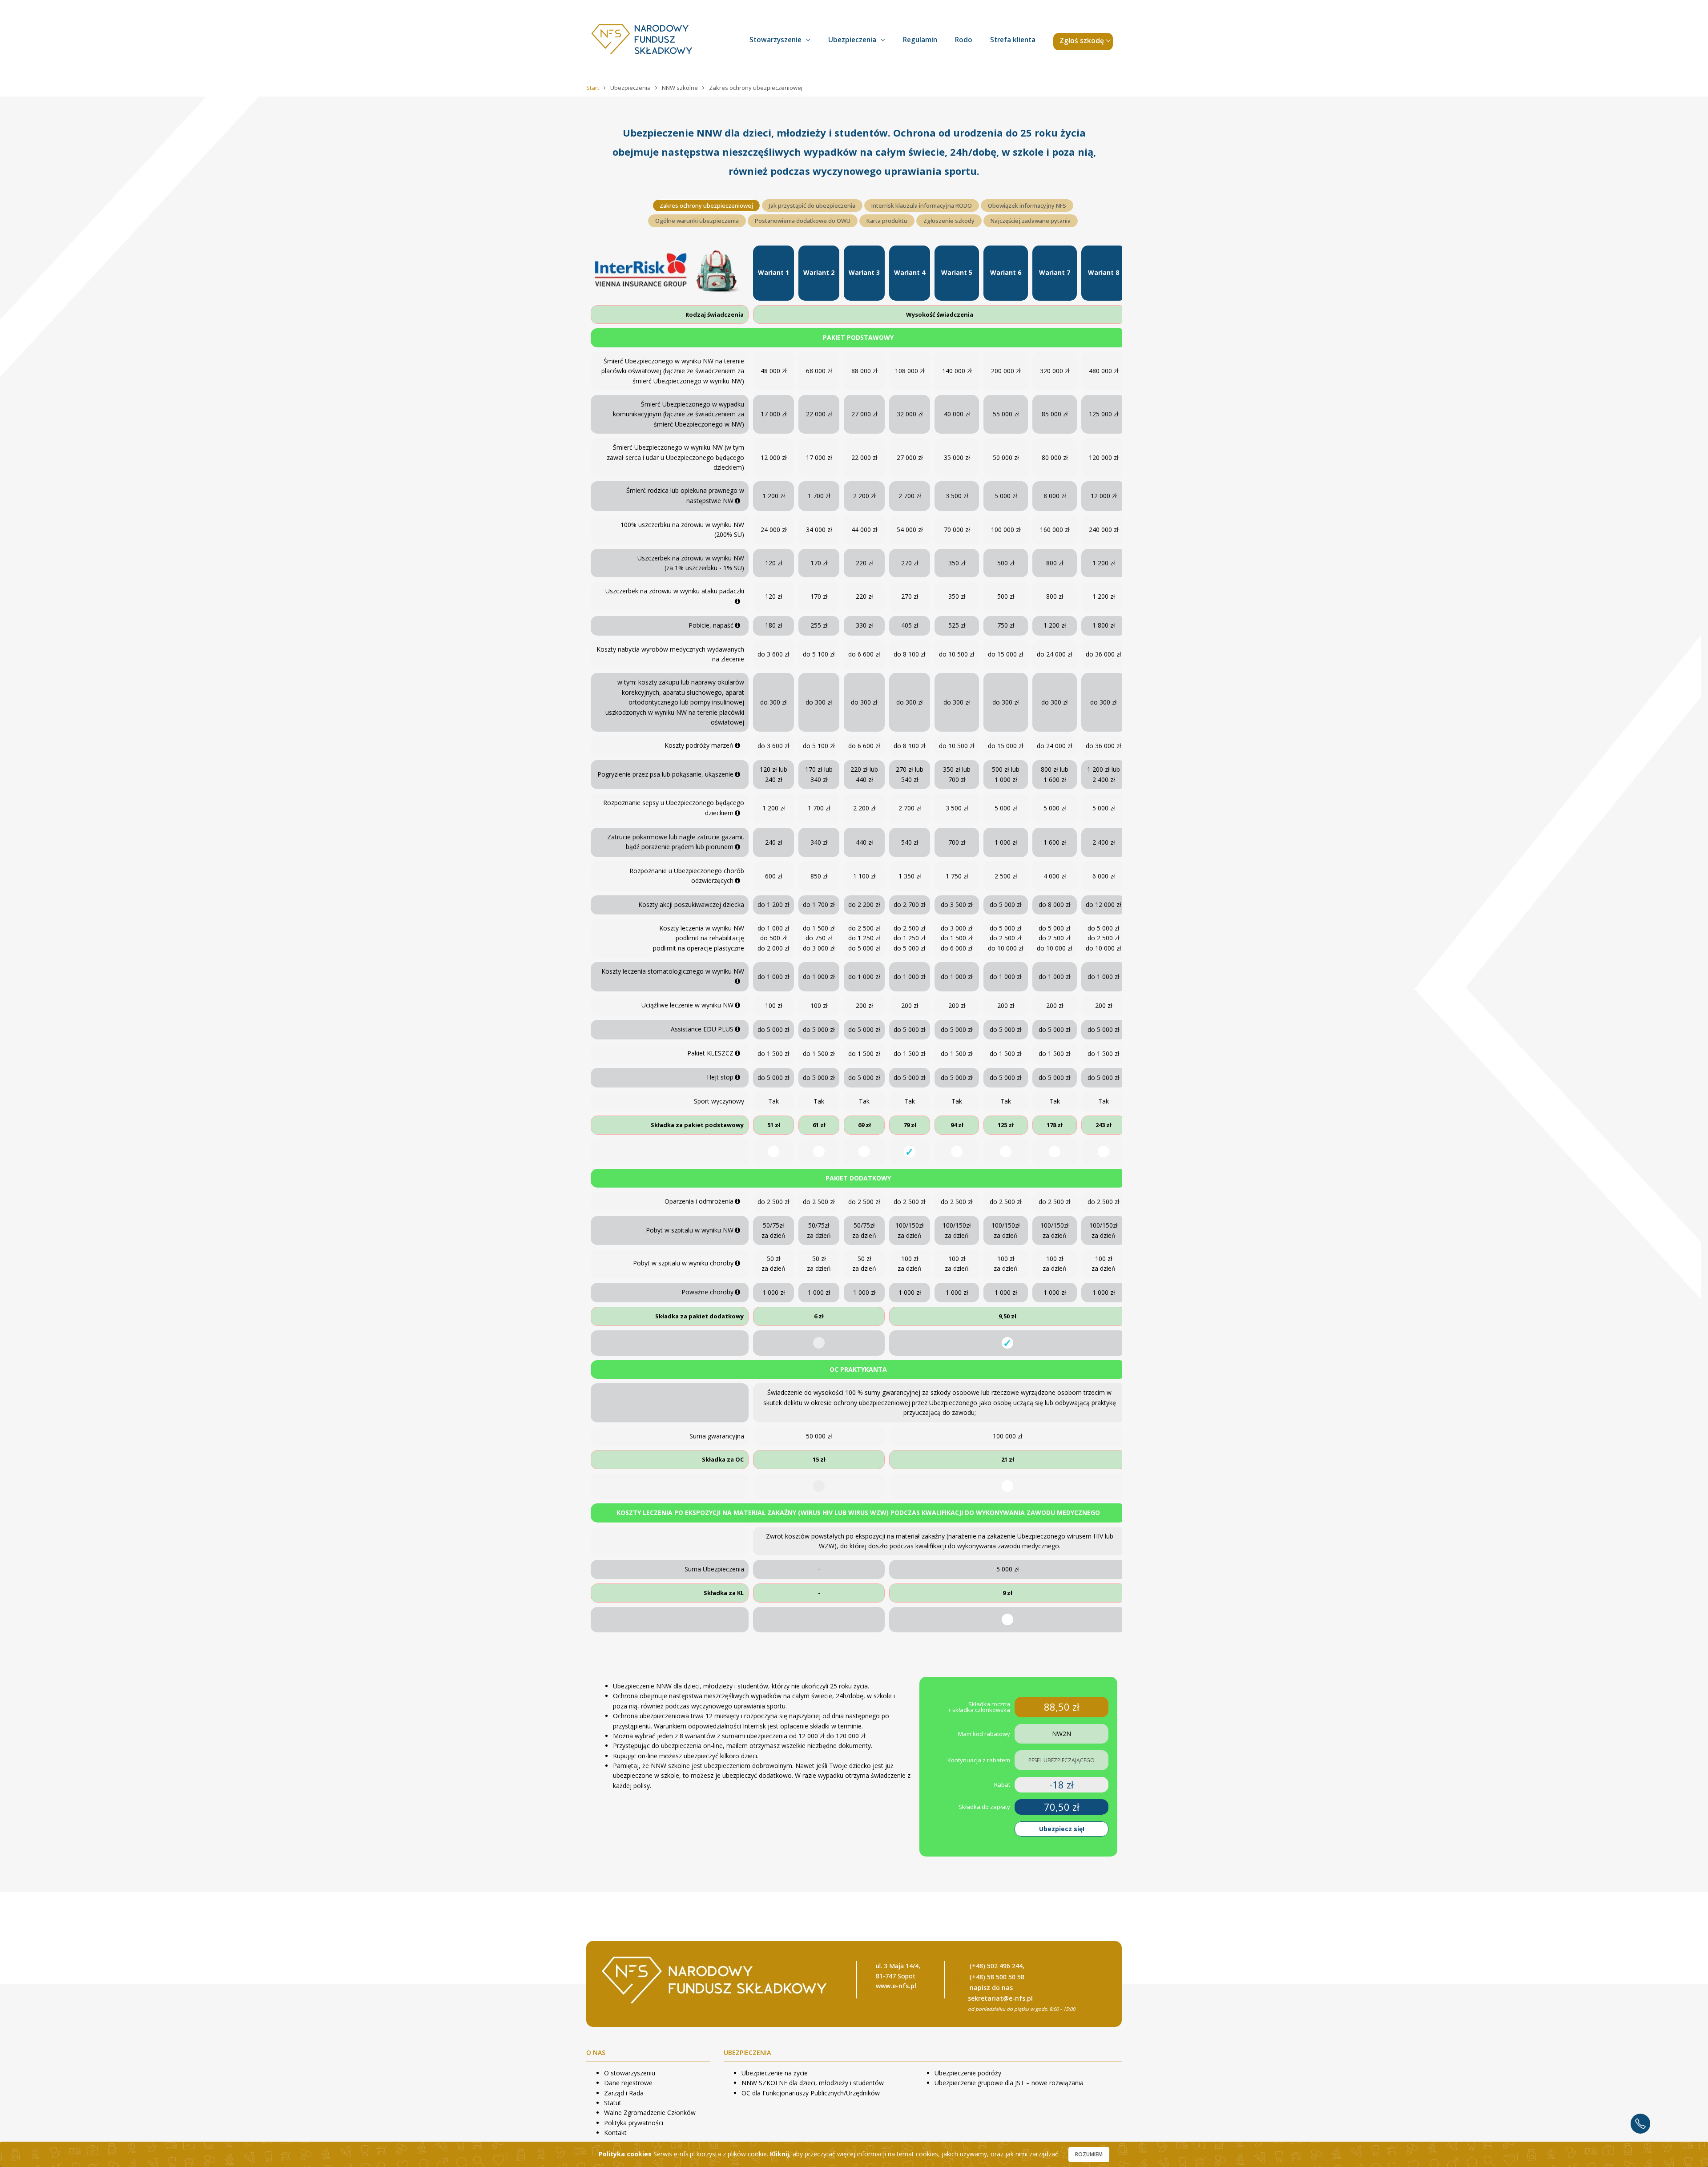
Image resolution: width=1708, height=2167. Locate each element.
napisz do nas (991, 1988)
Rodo (964, 40)
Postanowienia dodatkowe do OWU (803, 221)
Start (593, 88)
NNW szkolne (681, 88)
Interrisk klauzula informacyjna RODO (922, 205)
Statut (613, 2103)
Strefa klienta (1013, 40)
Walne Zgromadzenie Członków (650, 2113)
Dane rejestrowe (628, 2083)
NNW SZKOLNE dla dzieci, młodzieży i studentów (813, 2083)
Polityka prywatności (634, 2123)
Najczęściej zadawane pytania (1031, 221)
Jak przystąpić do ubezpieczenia (812, 205)
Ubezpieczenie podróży (968, 2073)
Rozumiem (1089, 2154)
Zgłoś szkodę (1082, 41)
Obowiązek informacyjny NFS (1027, 205)
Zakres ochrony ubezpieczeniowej (706, 205)
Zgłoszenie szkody (949, 221)
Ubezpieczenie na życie (775, 2073)
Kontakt (615, 2133)
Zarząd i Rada (624, 2093)
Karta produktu (887, 221)
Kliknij (779, 2154)
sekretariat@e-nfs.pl (1000, 1998)
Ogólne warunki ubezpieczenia (697, 221)
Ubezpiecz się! (1062, 1829)
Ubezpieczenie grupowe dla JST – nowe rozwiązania (1009, 2083)
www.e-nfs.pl (896, 1986)
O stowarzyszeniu (630, 2073)
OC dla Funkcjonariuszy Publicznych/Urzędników (811, 2093)
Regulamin (920, 40)
